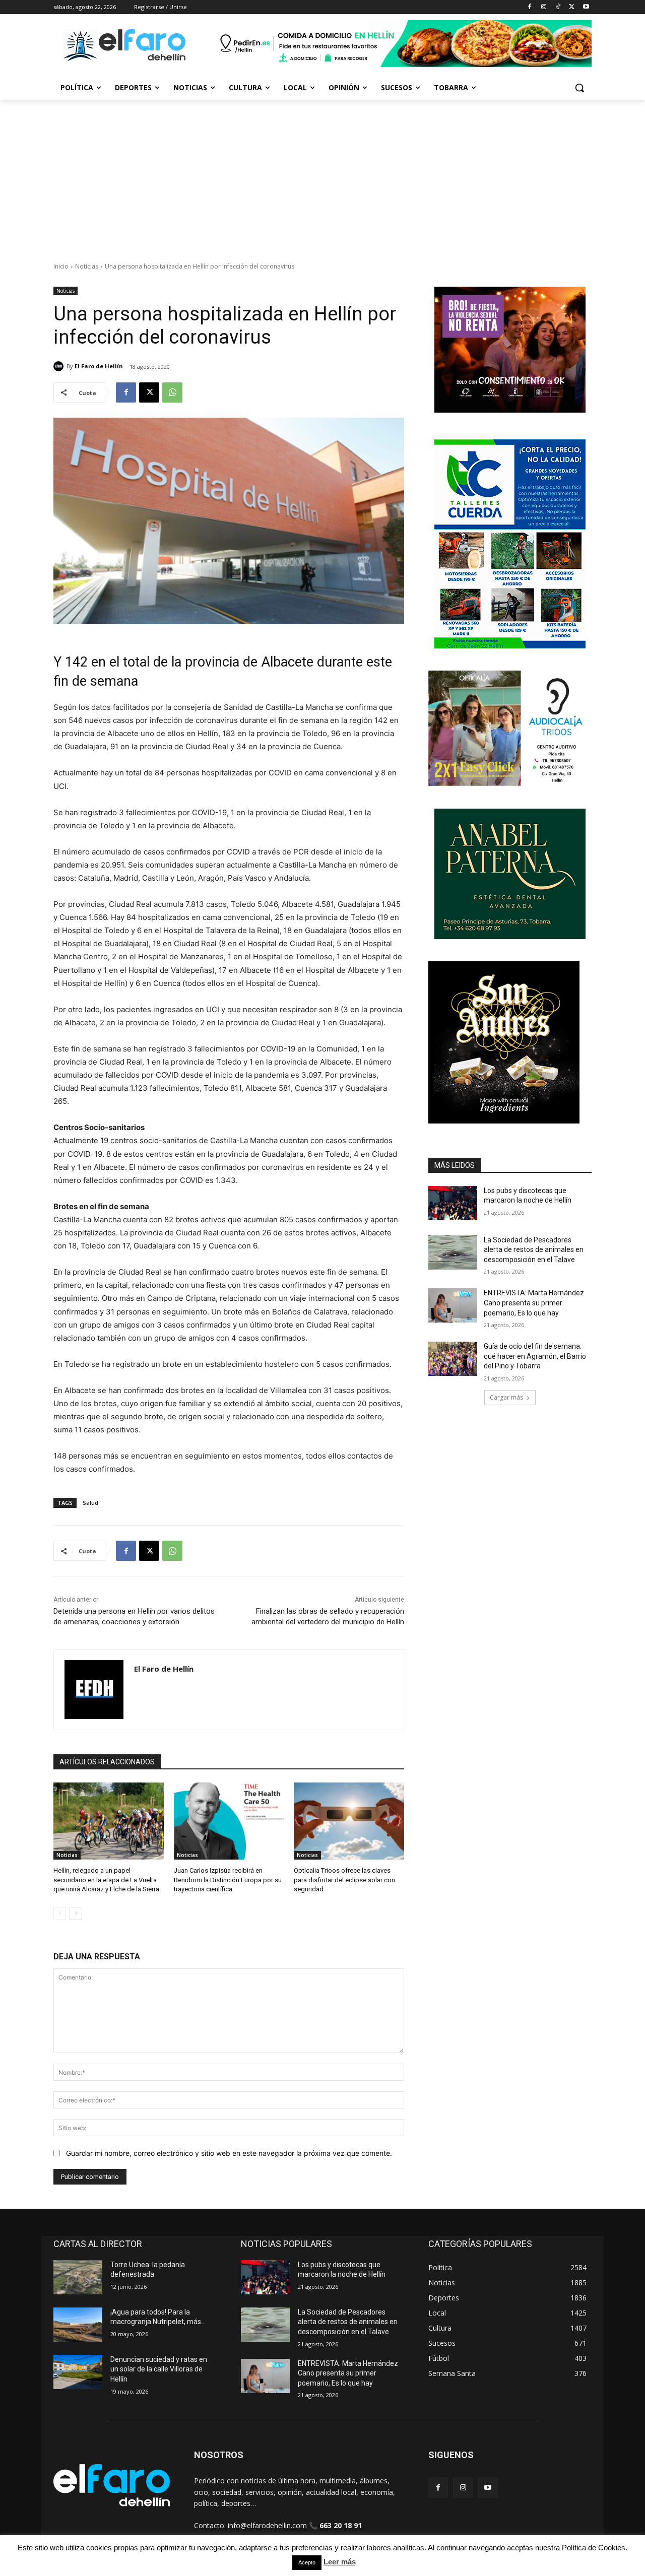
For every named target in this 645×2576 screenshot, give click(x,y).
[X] (572, 7)
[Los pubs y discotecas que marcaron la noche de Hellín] (453, 1203)
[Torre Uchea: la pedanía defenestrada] (78, 2277)
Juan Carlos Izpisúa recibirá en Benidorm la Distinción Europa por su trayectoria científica (228, 1879)
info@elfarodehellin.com (267, 2525)
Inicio (61, 266)
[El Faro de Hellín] (60, 366)
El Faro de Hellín (99, 366)
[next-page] (76, 1913)
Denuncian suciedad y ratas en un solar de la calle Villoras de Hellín (159, 2369)
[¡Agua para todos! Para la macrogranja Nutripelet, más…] (78, 2325)
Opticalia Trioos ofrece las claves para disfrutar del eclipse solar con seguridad (344, 1879)
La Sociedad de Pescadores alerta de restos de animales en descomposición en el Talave (534, 1250)
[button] (579, 88)
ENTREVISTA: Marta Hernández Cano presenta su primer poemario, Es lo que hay (534, 1303)
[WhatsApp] (172, 392)
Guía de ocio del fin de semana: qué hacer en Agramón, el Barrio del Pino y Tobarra (535, 1356)
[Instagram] (544, 7)
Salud (90, 1503)
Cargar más (506, 1397)
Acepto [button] (307, 2562)
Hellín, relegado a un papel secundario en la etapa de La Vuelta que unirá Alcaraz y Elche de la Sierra (106, 1879)
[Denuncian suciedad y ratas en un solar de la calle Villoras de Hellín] (78, 2372)
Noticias (87, 266)
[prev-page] (60, 1913)
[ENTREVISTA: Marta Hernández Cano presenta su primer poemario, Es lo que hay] (453, 1305)
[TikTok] (558, 7)
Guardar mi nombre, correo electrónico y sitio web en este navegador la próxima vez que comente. (229, 2153)
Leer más (340, 2562)
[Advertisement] (322, 175)
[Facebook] (530, 7)
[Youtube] (586, 7)
